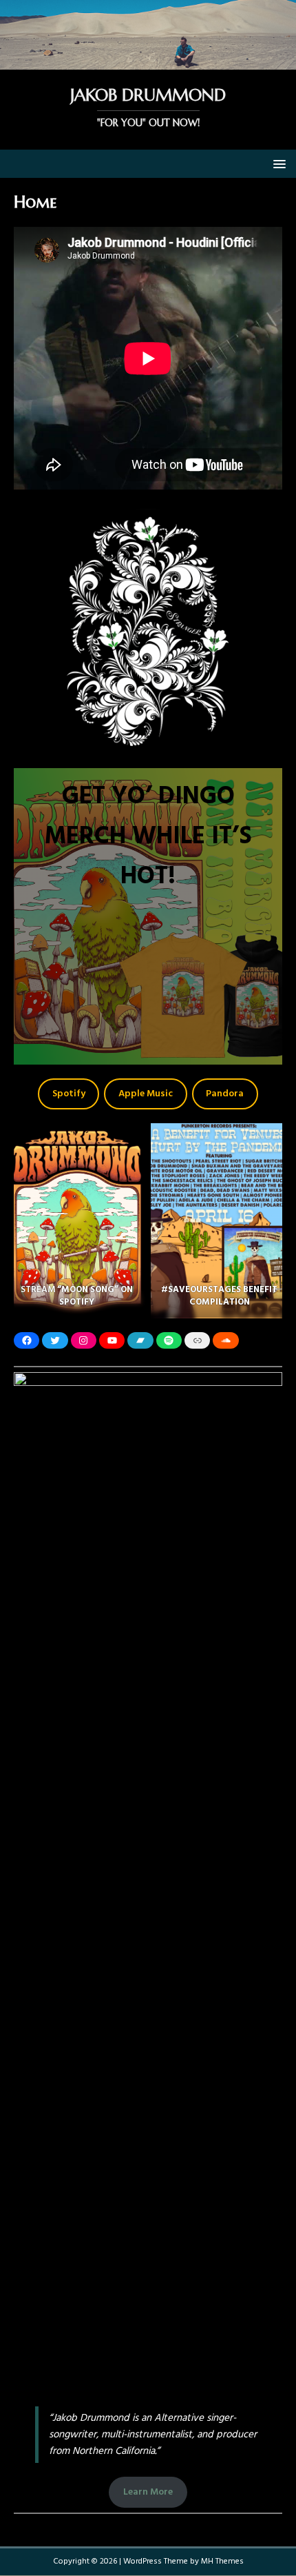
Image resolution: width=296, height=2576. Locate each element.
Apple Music (146, 1094)
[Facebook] (27, 1340)
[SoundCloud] (225, 1340)
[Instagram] (84, 1340)
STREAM (39, 1290)
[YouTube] (112, 1340)
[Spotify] (169, 1340)
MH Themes (222, 2562)
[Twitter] (55, 1340)
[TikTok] (197, 1340)
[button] (277, 163)
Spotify (69, 1094)
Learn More (148, 2492)
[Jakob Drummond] (148, 62)
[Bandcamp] (140, 1340)
